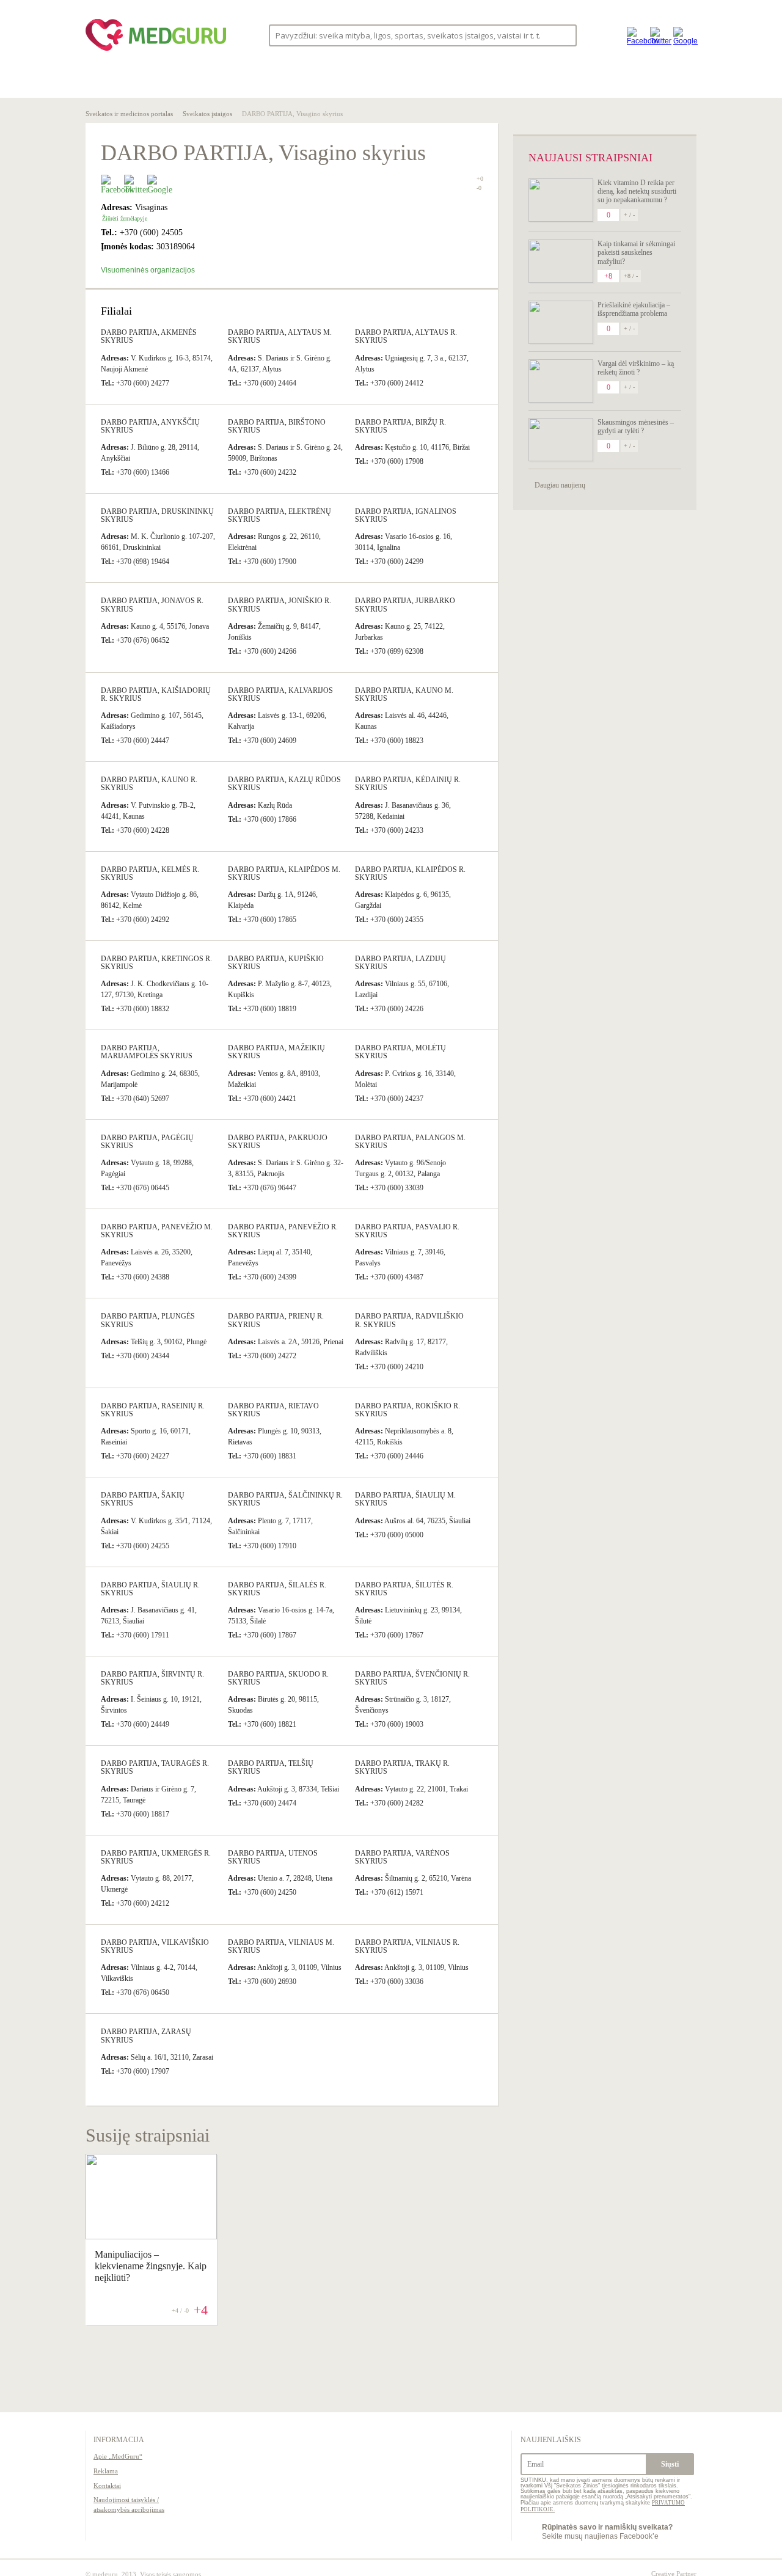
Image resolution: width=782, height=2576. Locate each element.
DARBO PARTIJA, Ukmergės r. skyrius (156, 1857)
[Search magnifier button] (564, 35)
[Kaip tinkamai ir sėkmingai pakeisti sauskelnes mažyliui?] (561, 261)
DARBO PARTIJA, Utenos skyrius (273, 1857)
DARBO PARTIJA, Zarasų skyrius (146, 2036)
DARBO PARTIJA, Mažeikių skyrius (276, 1052)
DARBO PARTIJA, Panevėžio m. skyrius (157, 1231)
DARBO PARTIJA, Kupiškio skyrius (276, 963)
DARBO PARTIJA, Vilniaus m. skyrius (281, 1946)
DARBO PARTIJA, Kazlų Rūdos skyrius (284, 784)
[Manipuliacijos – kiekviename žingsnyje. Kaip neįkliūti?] (151, 2236)
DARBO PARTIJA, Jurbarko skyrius (405, 605)
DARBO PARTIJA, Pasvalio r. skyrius (407, 1231)
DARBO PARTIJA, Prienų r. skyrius (276, 1320)
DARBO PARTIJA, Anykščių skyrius (150, 426)
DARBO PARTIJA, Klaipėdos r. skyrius (410, 873)
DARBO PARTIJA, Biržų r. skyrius (400, 426)
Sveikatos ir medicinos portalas (129, 114)
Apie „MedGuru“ (118, 2456)
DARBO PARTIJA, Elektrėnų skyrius (280, 515)
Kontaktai (107, 2486)
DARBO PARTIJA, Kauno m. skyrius (404, 694)
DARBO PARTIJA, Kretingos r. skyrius (156, 963)
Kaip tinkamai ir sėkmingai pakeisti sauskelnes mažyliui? (636, 253)
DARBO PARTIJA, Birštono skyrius (277, 426)
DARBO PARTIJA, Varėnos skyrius (402, 1857)
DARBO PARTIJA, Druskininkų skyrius (157, 515)
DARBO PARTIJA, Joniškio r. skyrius (280, 605)
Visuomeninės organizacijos (148, 270)
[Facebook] (635, 35)
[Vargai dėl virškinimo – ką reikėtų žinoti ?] (561, 381)
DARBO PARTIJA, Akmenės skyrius (149, 336)
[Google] (682, 35)
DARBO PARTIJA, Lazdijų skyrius (400, 963)
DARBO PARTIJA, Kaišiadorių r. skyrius (156, 694)
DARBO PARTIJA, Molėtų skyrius (400, 1052)
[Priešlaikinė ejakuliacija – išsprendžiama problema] (561, 322)
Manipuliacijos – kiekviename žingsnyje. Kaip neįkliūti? (151, 2266)
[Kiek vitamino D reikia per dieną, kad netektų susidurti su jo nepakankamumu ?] (561, 200)
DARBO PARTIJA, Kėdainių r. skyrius (408, 784)
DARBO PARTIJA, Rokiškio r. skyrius (407, 1410)
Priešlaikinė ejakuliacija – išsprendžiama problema (634, 309)
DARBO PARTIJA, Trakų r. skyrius (402, 1767)
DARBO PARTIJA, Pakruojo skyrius (278, 1142)
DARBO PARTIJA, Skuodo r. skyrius (278, 1678)
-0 (479, 188)
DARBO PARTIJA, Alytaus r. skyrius (406, 336)
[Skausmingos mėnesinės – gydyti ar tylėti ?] (561, 440)
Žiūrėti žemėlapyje (125, 218)
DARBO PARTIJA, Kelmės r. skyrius (150, 873)
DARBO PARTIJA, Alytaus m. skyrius (280, 336)
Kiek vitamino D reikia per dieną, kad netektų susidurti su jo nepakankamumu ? (637, 192)
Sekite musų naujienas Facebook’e (607, 2531)
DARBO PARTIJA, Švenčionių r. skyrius (412, 1678)
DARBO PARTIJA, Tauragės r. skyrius (155, 1767)
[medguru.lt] (156, 51)
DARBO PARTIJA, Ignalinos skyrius (406, 515)
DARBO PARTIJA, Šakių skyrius (143, 1499)
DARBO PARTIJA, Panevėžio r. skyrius (283, 1231)
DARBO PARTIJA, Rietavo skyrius (273, 1410)
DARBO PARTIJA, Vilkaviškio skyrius (155, 1946)
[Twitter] (659, 35)
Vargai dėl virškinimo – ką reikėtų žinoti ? (636, 368)
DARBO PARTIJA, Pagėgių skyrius (147, 1142)
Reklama (106, 2471)
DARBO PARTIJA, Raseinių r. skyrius (153, 1410)
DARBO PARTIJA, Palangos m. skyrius (410, 1142)
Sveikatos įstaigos (207, 114)
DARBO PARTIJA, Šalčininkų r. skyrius (285, 1499)
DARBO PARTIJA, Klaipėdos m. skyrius (284, 873)
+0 (480, 179)
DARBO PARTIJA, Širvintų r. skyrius (152, 1678)
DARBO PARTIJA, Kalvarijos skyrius (280, 694)
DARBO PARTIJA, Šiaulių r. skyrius (150, 1589)
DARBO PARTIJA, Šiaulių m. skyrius (405, 1499)
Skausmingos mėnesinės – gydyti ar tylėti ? (636, 426)
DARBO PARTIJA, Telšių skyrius (271, 1767)
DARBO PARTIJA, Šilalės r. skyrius (277, 1589)
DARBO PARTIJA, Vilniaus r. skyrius (407, 1946)
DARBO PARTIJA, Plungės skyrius (148, 1320)
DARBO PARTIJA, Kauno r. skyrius (149, 784)
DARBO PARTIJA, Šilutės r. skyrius (404, 1589)
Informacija (119, 2440)
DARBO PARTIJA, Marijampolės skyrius (147, 1052)
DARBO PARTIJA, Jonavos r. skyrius (152, 605)
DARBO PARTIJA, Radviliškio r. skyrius (409, 1320)
